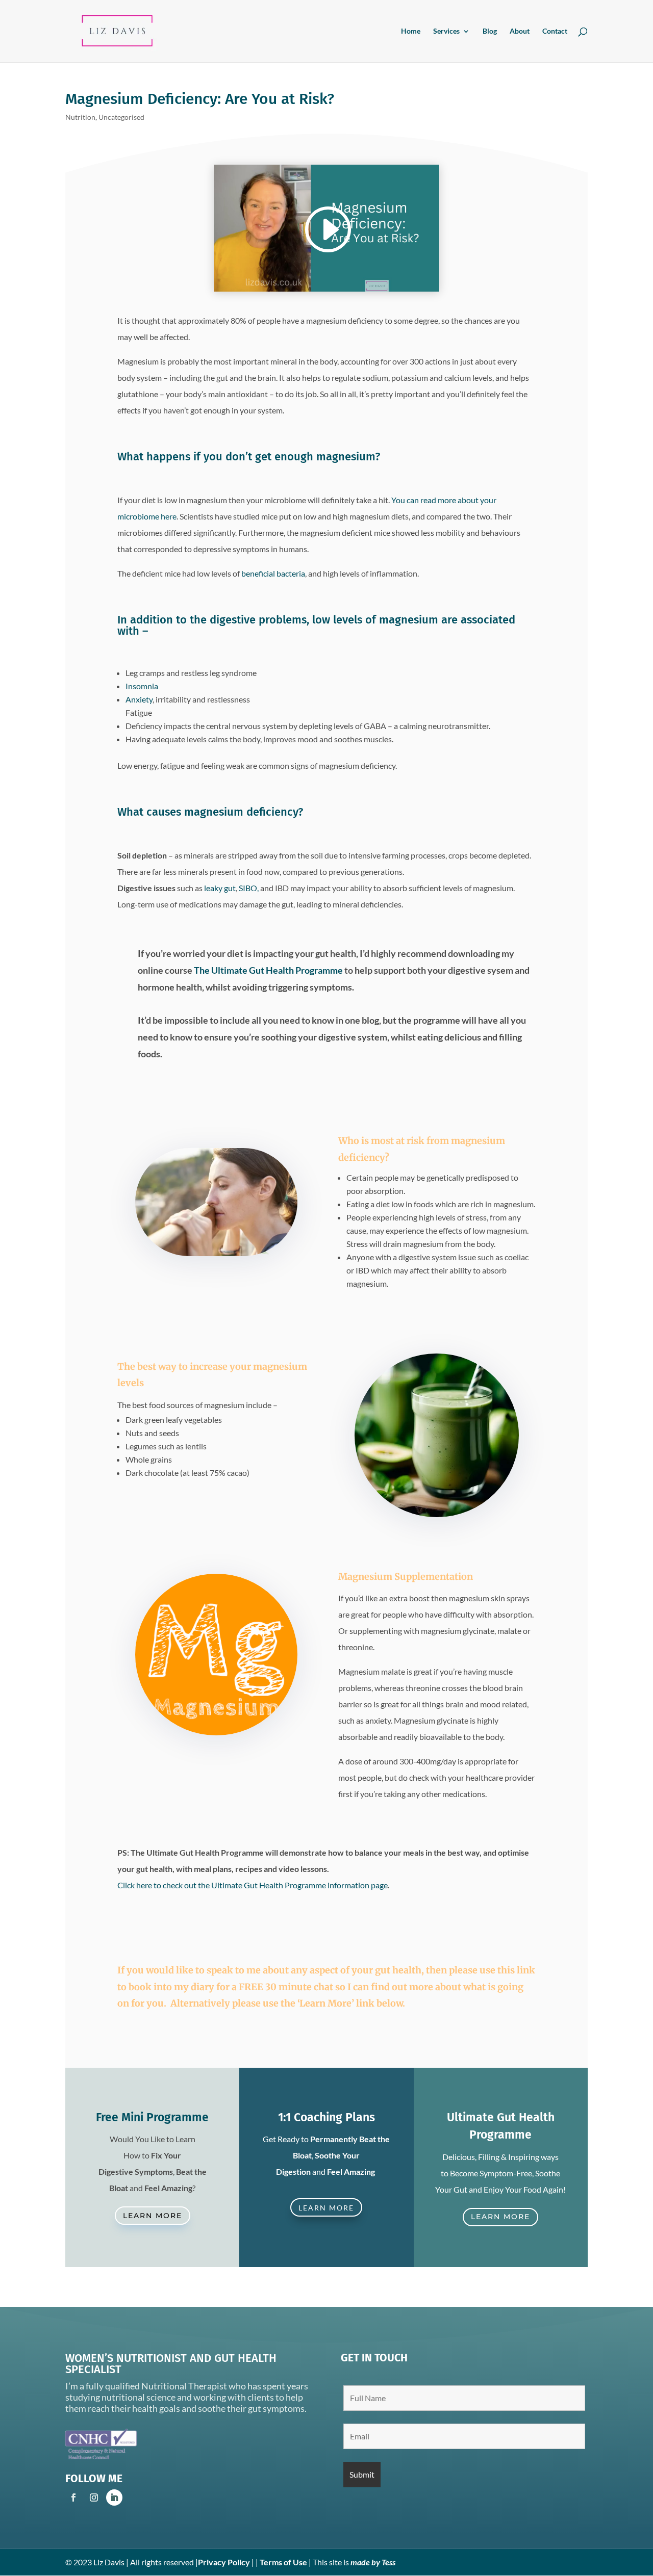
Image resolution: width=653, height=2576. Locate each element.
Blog (490, 31)
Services (446, 31)
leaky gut (220, 888)
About (520, 31)
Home (411, 31)
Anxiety (139, 699)
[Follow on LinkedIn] (114, 2497)
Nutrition (80, 117)
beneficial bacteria (273, 573)
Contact (555, 31)
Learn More (153, 2216)
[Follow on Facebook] (73, 2497)
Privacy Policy (224, 2562)
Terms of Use (283, 2562)
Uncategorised (121, 117)
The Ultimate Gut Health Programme (268, 970)
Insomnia (142, 686)
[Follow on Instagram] (94, 2497)
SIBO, (249, 888)
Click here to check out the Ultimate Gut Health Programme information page (253, 1885)
